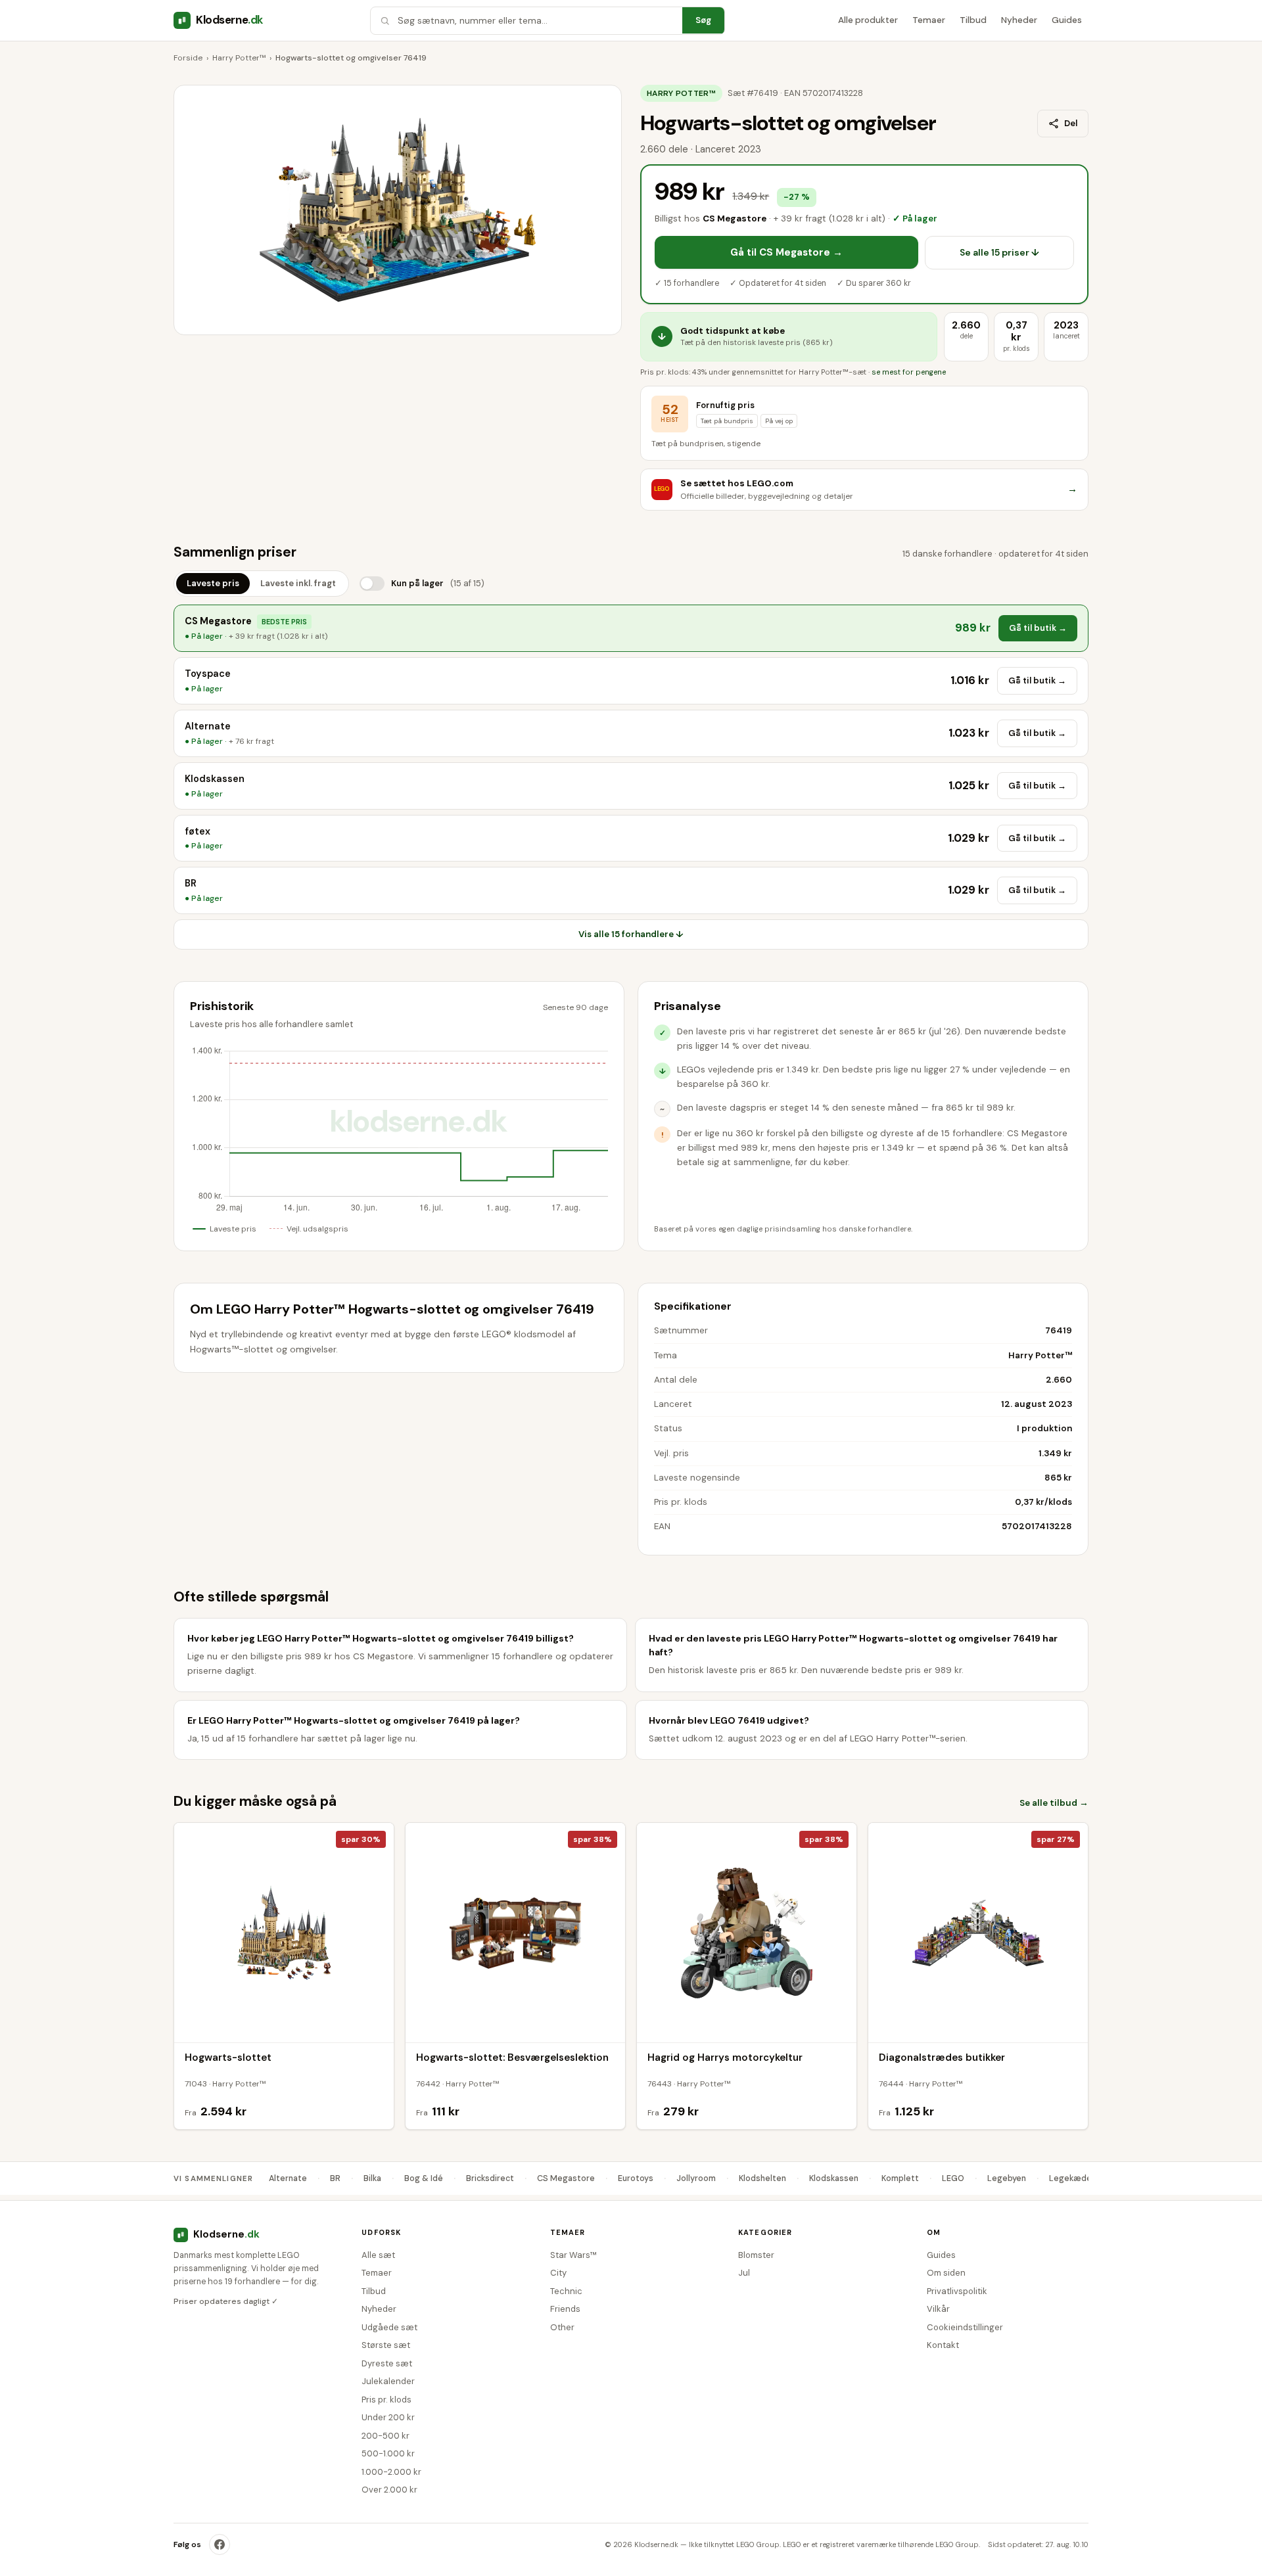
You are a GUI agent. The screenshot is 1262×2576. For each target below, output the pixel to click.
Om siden (946, 2273)
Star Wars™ (573, 2255)
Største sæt (386, 2345)
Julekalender (388, 2381)
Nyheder (1019, 20)
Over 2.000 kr (389, 2490)
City (558, 2273)
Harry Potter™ (239, 58)
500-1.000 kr (388, 2453)
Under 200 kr (388, 2417)
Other (562, 2327)
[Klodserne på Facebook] (220, 2544)
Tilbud (973, 20)
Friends (565, 2309)
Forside (188, 58)
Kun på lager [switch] (438, 583)
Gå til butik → (1038, 628)
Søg (703, 20)
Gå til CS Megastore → (786, 252)
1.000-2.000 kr (391, 2472)
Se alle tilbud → (1054, 1803)
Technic (566, 2291)
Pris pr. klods (386, 2400)
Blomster (756, 2255)
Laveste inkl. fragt (298, 583)
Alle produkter (868, 20)
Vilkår (938, 2309)
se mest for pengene (909, 372)
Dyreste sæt (387, 2363)
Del (1071, 123)
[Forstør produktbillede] (398, 210)
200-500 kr (386, 2436)
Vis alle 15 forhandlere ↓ (631, 934)
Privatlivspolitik (957, 2291)
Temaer (929, 20)
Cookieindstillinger (965, 2327)
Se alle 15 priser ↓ (999, 252)
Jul (744, 2273)
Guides (1067, 20)
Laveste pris (213, 583)
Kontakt (943, 2345)
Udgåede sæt (389, 2327)
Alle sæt (378, 2255)
